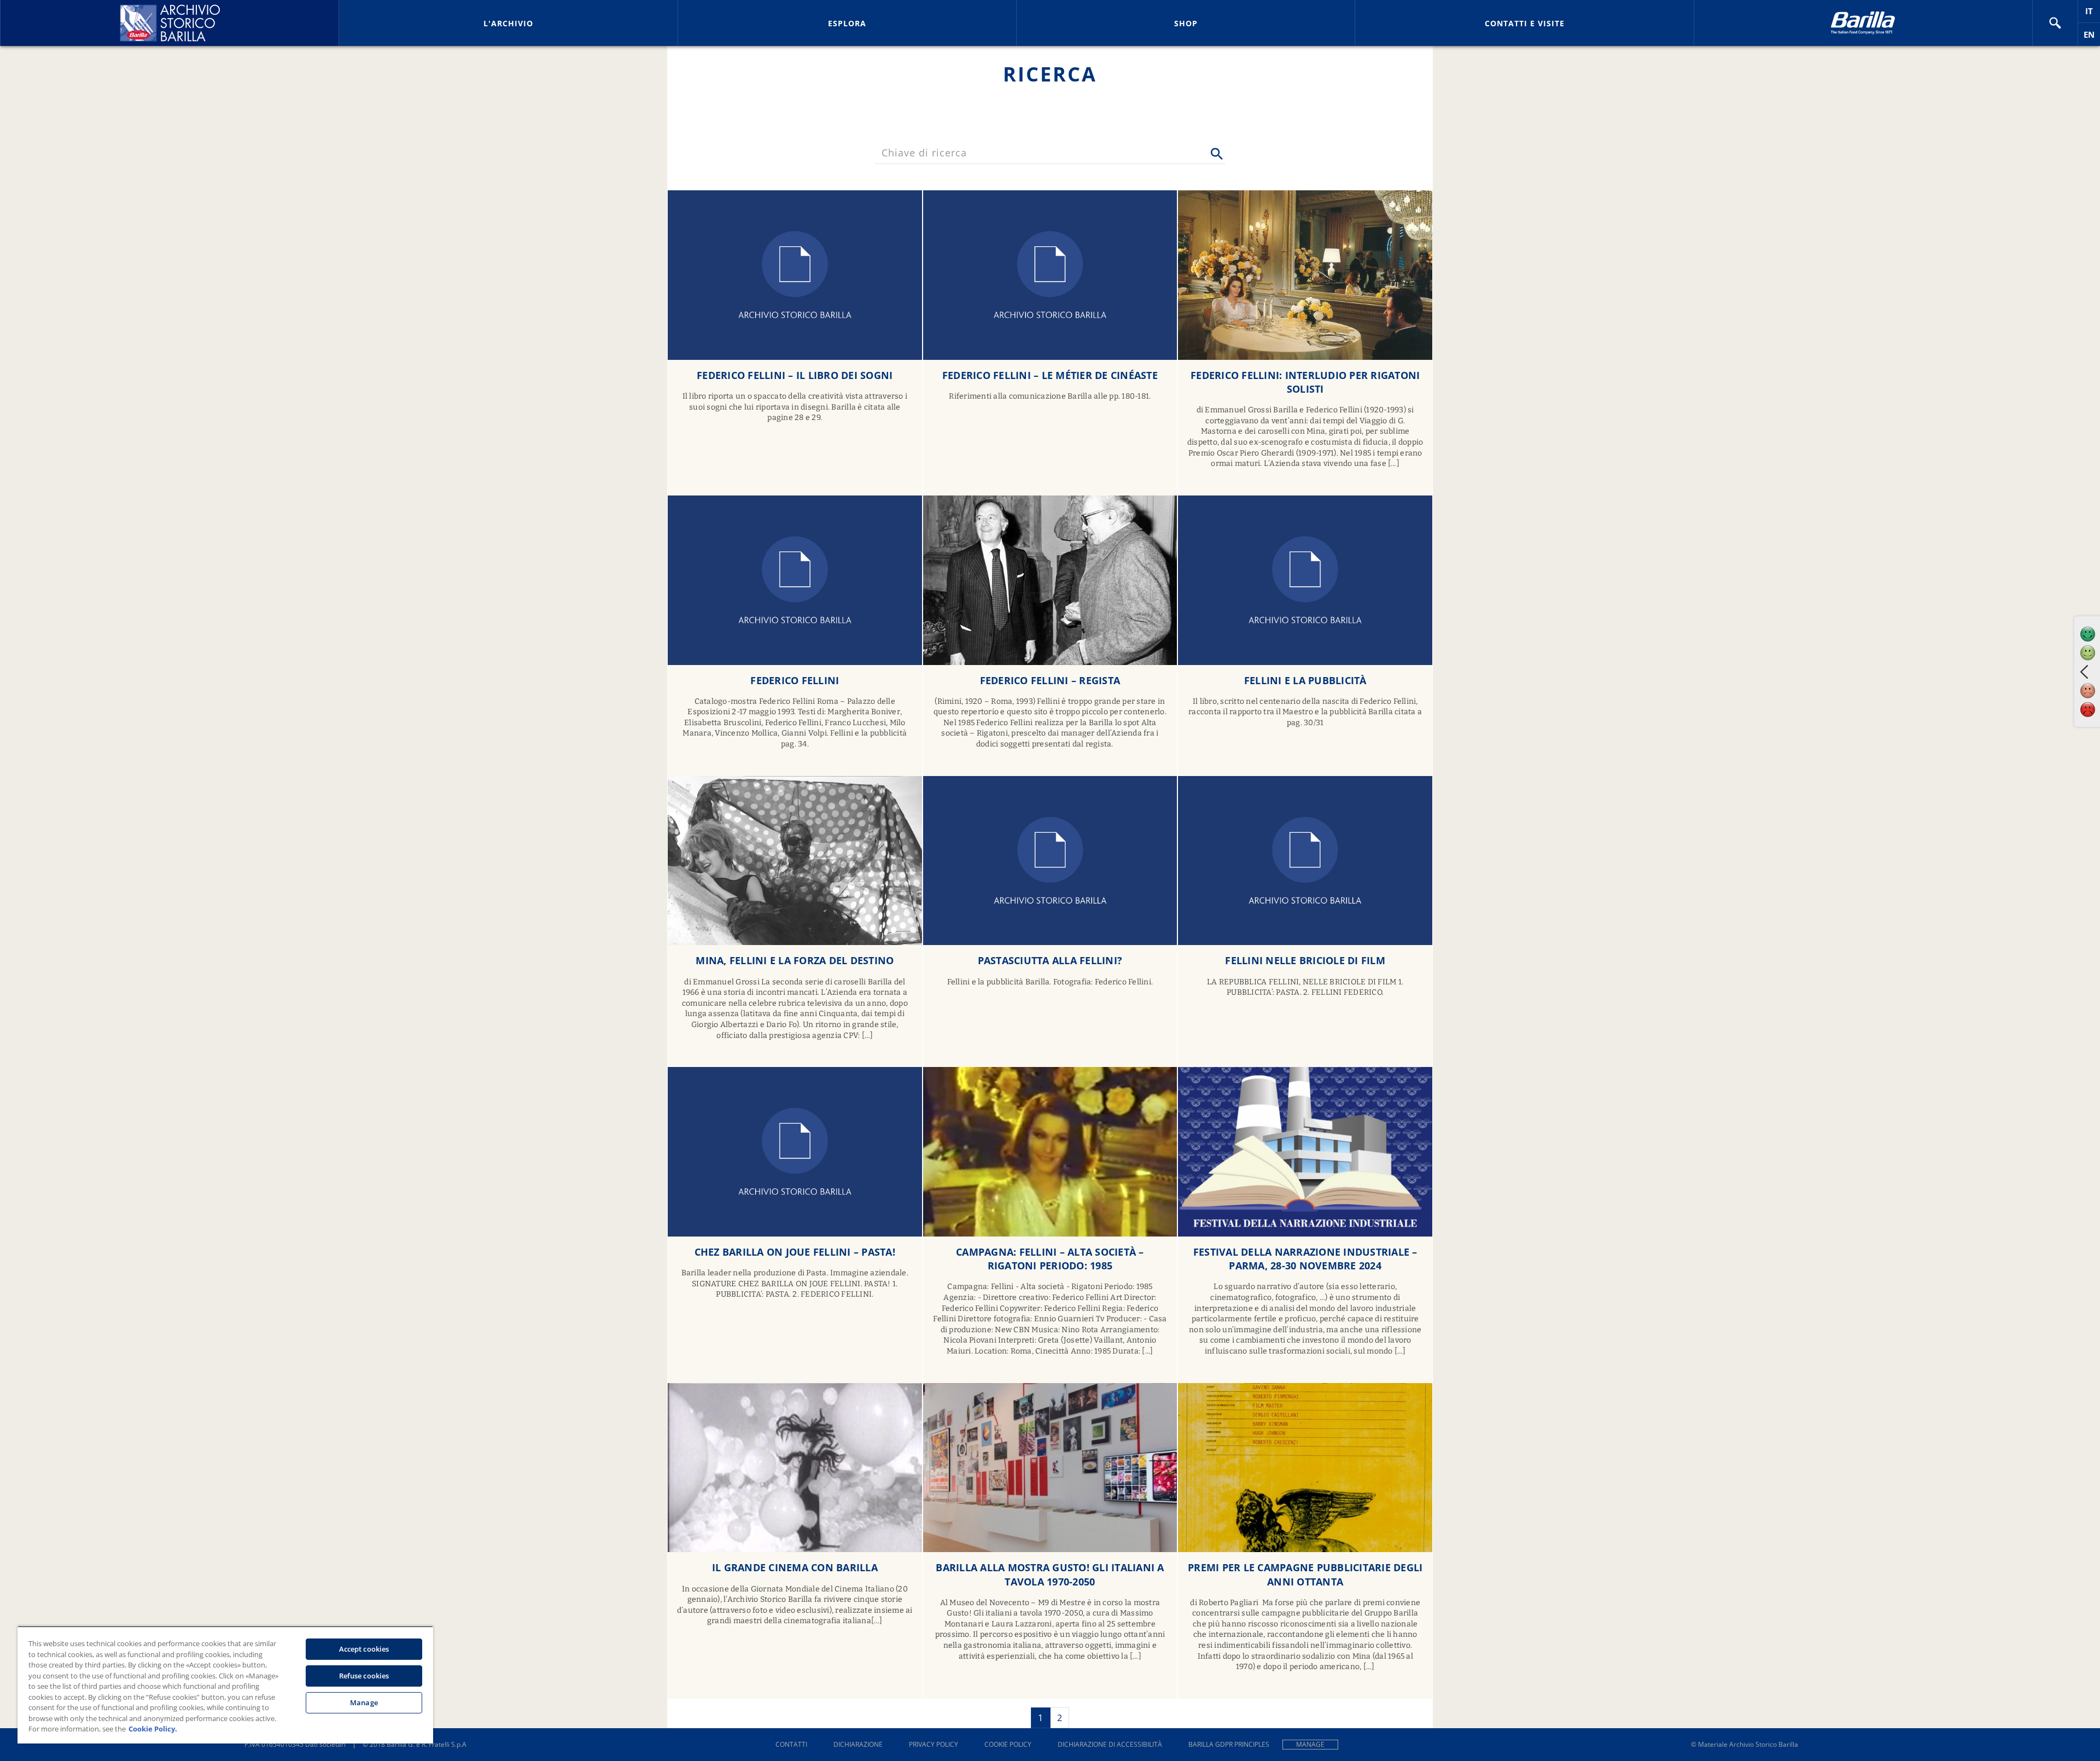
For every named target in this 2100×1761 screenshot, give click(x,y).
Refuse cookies (364, 1676)
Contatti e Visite (1525, 23)
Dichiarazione (858, 1744)
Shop (1186, 23)
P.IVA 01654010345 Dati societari (295, 1744)
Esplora (847, 23)
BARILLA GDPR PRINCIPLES (1229, 1744)
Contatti (791, 1744)
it (2093, 14)
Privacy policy (934, 1744)
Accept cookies (364, 1649)
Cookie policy (1008, 1744)
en (2092, 37)
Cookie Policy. (153, 1729)
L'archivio (508, 23)
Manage (1310, 1744)
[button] (2055, 23)
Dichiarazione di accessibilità (1110, 1744)
